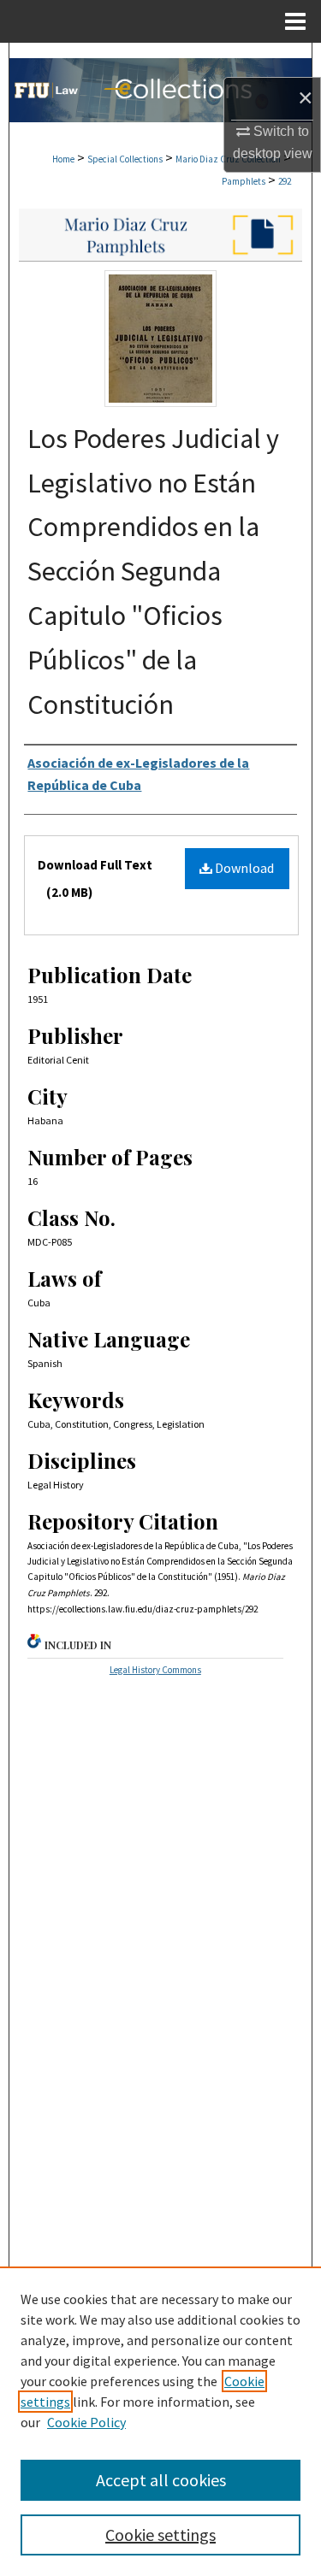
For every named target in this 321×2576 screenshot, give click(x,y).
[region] (160, 2421)
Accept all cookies (161, 2480)
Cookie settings (160, 2535)
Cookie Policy (86, 2422)
